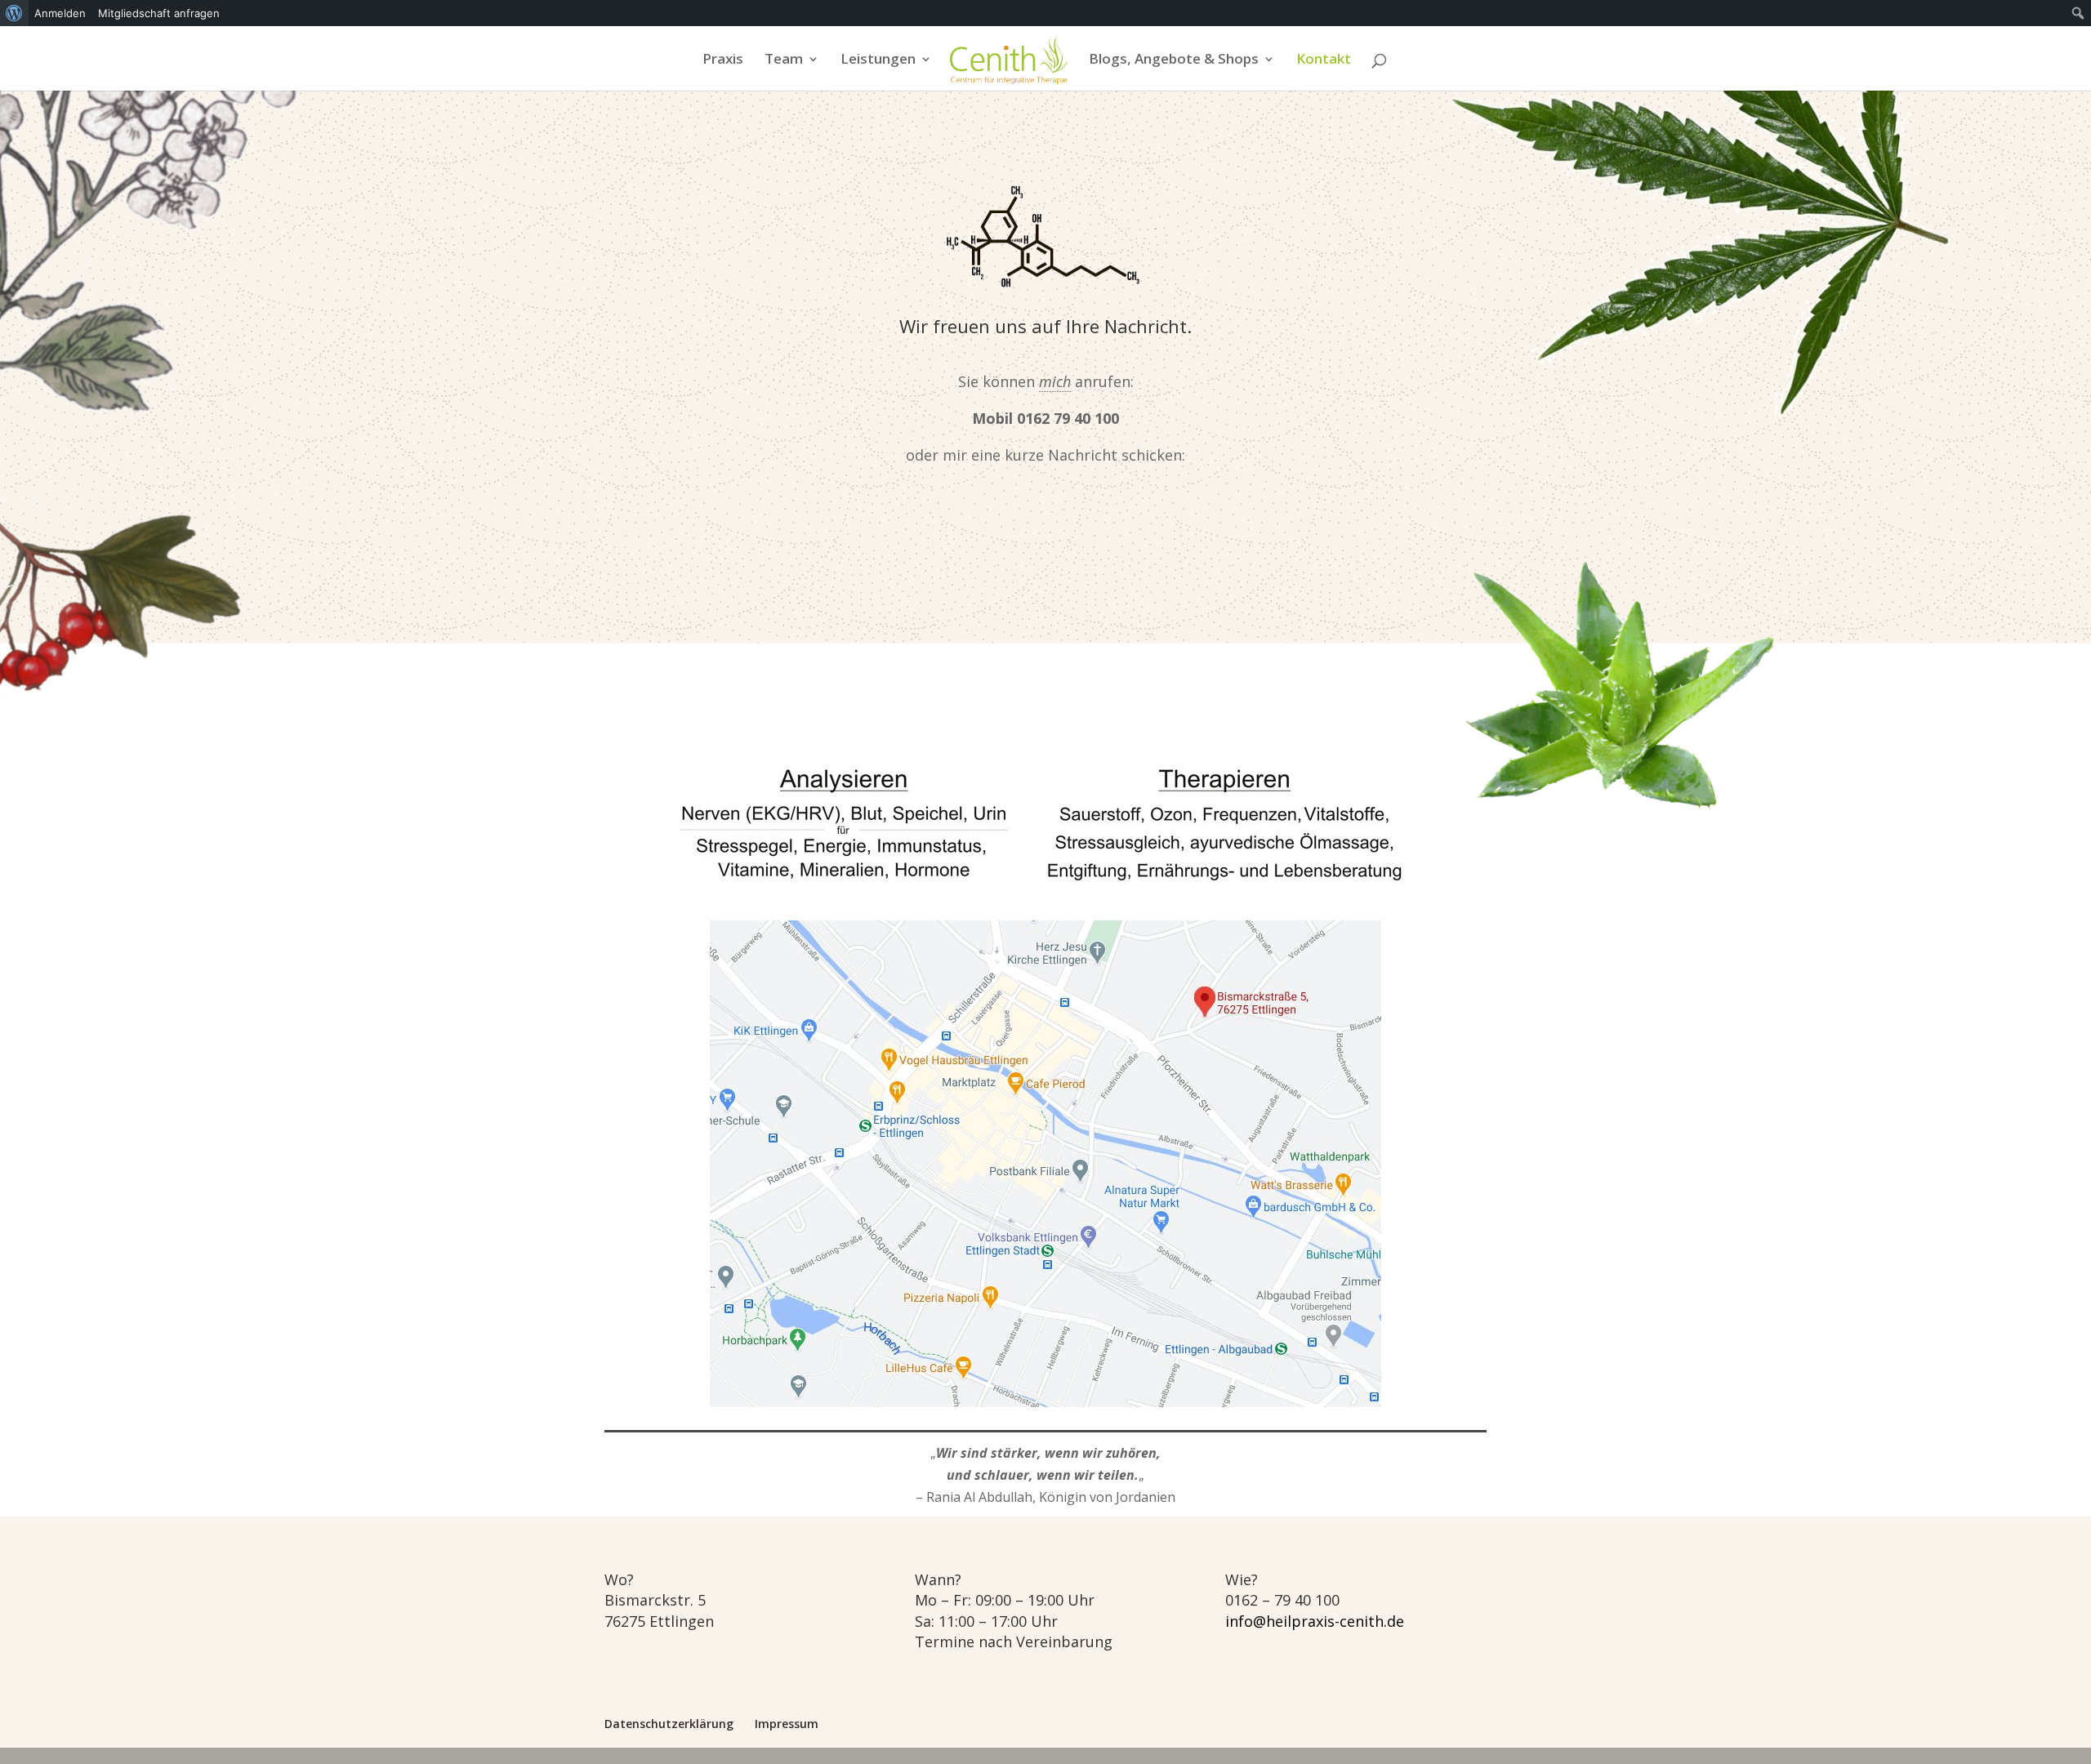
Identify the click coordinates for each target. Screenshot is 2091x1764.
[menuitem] (14, 13)
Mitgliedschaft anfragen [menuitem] (159, 13)
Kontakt (1324, 60)
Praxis (723, 60)
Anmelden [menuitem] (60, 13)
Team (784, 60)
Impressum (787, 1724)
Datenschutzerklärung (669, 1724)
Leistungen (878, 60)
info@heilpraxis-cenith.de (1315, 1621)
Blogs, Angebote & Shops (1174, 60)
